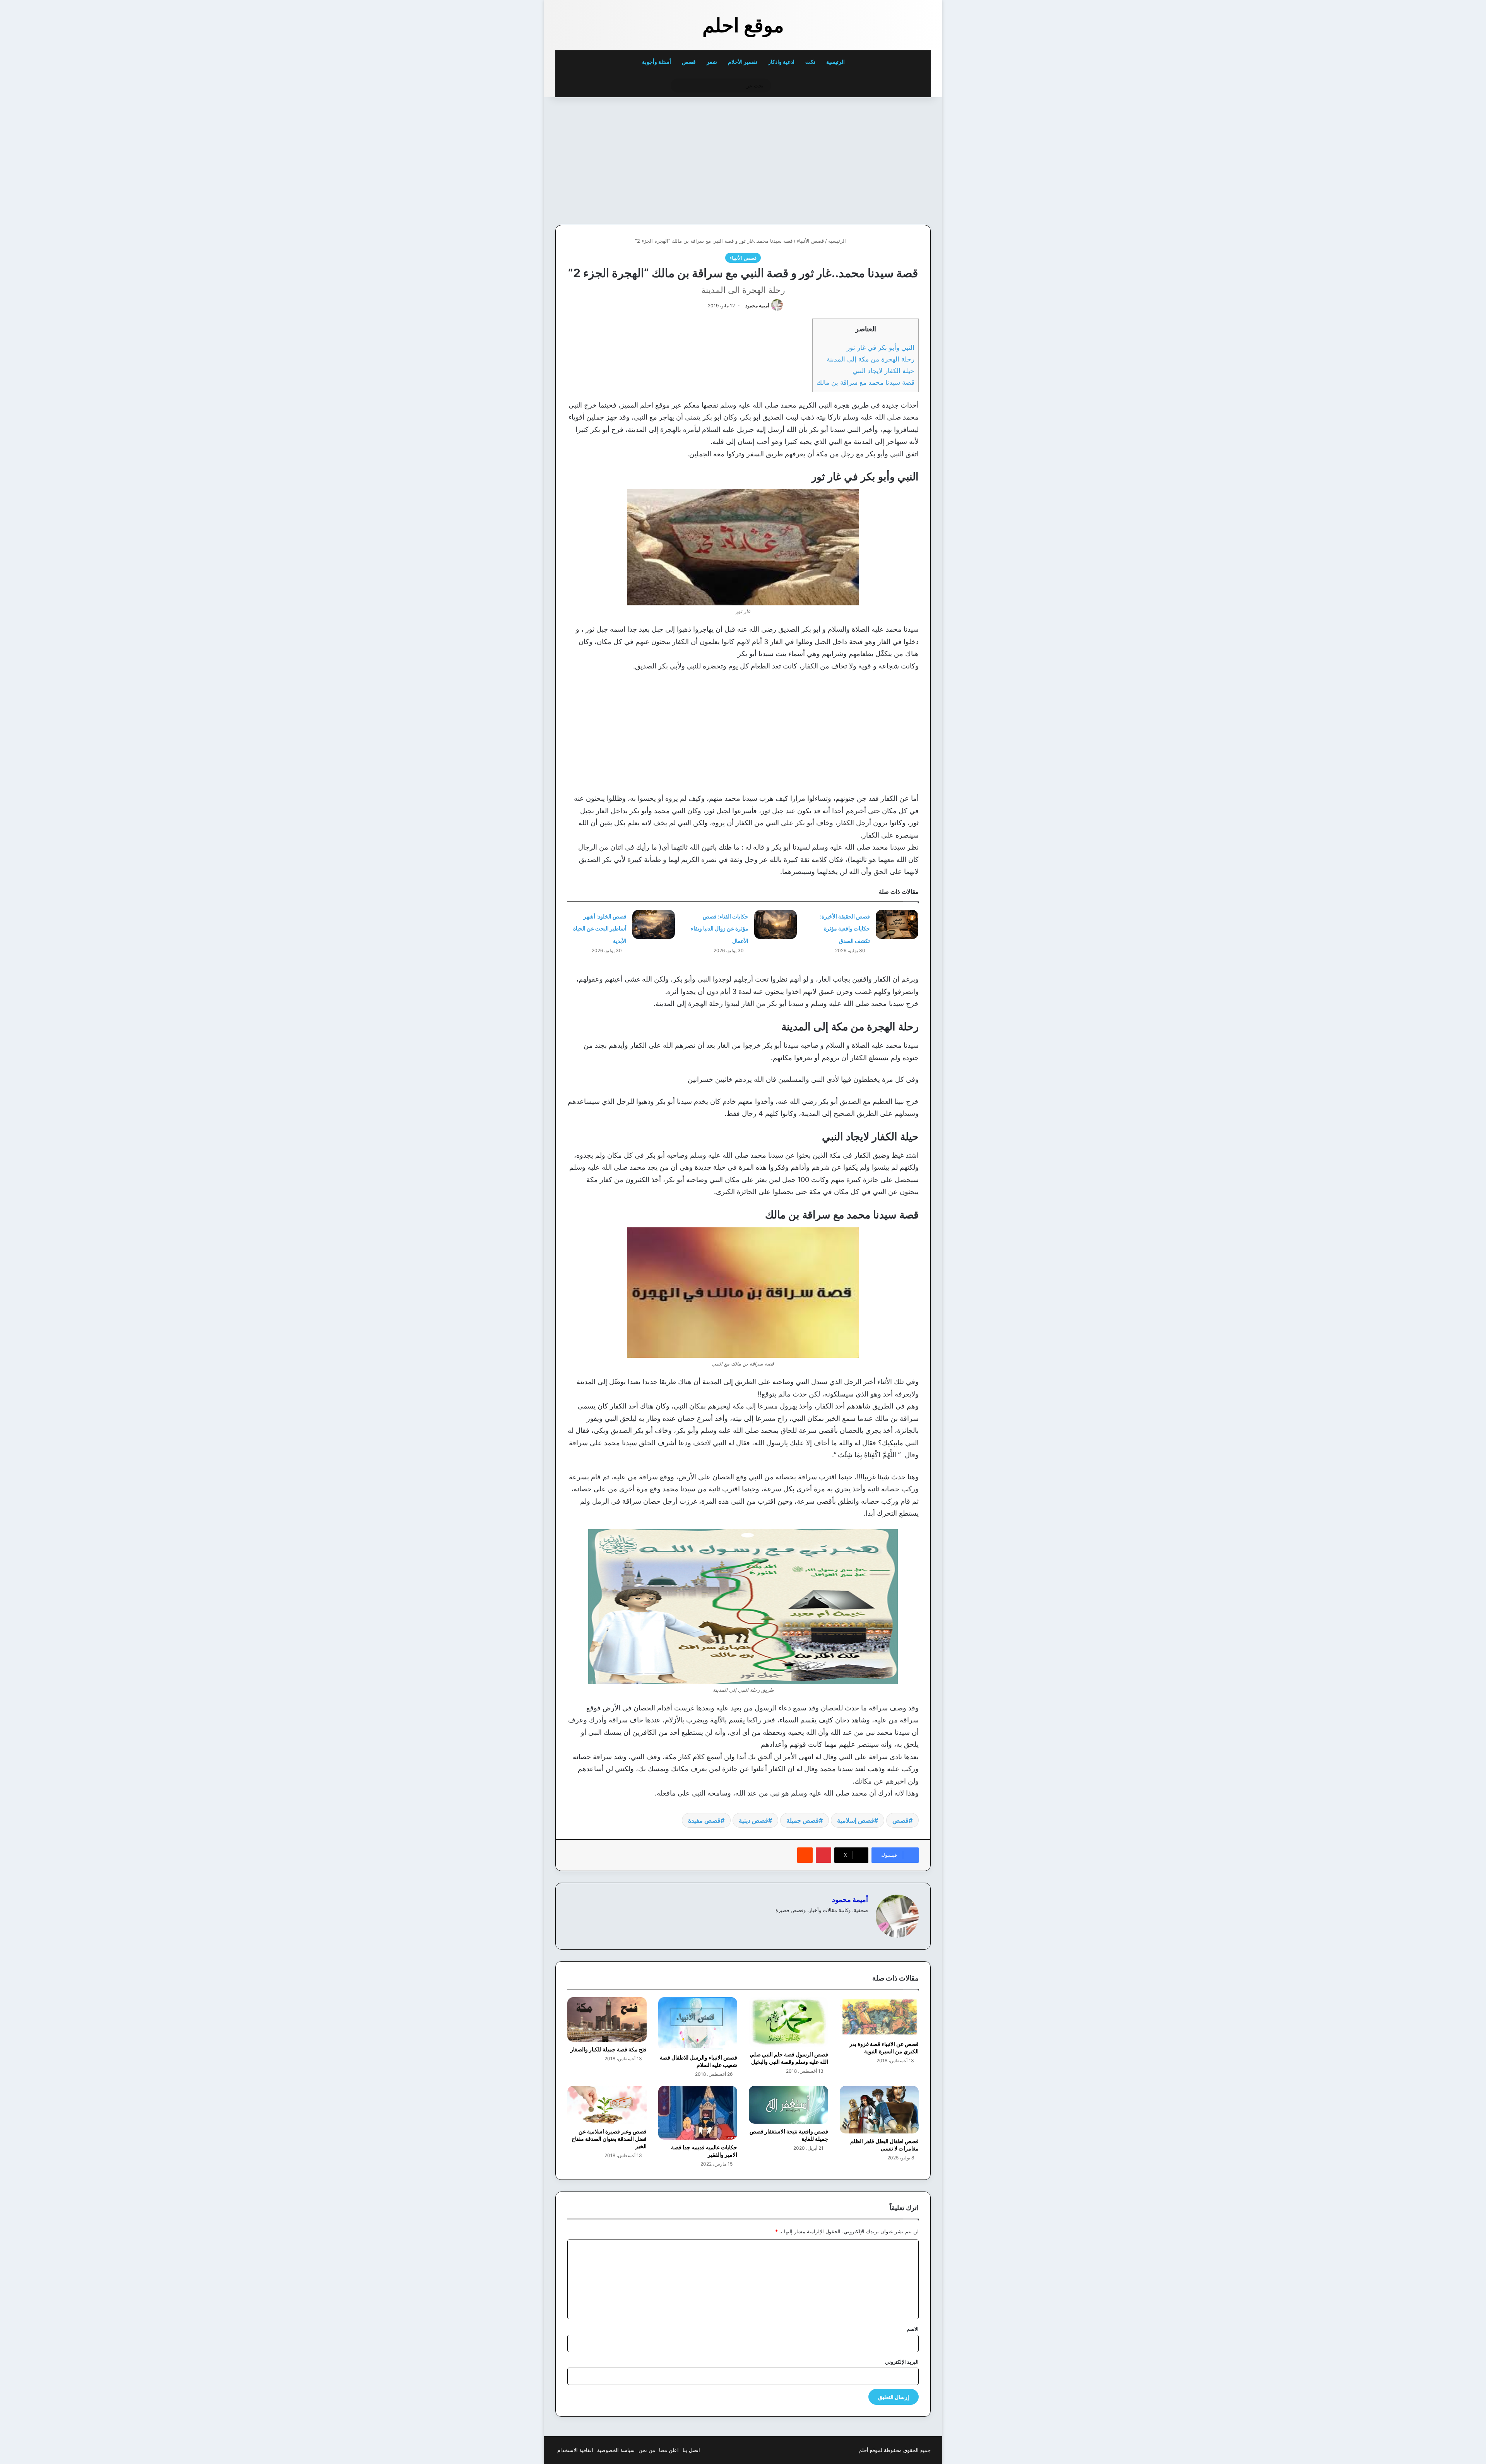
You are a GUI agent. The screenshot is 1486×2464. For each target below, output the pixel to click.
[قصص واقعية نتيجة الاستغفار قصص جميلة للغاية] (788, 2105)
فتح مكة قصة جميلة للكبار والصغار (609, 2049)
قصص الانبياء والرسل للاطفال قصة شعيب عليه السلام (698, 2061)
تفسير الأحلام (743, 62)
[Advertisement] (877, 159)
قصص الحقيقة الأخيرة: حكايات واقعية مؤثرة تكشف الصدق (845, 929)
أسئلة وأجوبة (657, 62)
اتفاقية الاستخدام (575, 2450)
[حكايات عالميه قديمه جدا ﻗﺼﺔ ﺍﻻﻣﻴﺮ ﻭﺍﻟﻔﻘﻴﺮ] (698, 2113)
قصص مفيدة (704, 1820)
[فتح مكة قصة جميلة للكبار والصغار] (607, 2019)
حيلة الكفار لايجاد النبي (883, 371)
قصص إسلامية (856, 1820)
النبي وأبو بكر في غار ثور (881, 347)
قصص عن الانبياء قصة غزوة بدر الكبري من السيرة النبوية (884, 2048)
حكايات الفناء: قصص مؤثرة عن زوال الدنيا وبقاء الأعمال (720, 929)
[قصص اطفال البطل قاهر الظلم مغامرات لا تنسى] (879, 2110)
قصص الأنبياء (810, 241)
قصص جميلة (803, 1820)
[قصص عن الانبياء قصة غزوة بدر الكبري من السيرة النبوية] (879, 2017)
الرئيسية (836, 62)
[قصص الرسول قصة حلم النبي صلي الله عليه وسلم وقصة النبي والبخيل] (788, 2022)
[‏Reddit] (805, 1855)
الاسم (913, 2329)
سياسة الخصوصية (616, 2450)
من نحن (647, 2450)
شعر (712, 62)
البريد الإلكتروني (902, 2362)
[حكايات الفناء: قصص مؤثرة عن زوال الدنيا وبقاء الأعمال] (776, 924)
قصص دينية (753, 1820)
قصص (689, 62)
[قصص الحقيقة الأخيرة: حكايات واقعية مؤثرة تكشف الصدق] (897, 924)
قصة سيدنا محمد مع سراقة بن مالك (865, 382)
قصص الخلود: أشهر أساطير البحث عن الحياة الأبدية (600, 929)
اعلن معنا (669, 2450)
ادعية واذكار (781, 62)
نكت (810, 62)
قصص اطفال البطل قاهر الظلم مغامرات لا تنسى (884, 2145)
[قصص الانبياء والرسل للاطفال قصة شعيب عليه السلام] (698, 2024)
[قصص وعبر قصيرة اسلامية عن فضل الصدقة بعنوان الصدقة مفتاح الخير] (607, 2105)
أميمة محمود (757, 306)
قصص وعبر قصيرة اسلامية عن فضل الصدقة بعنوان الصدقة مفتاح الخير (609, 2139)
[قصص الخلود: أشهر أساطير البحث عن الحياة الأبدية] (654, 924)
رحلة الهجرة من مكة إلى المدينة (871, 359)
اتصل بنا (691, 2450)
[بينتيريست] (823, 1855)
